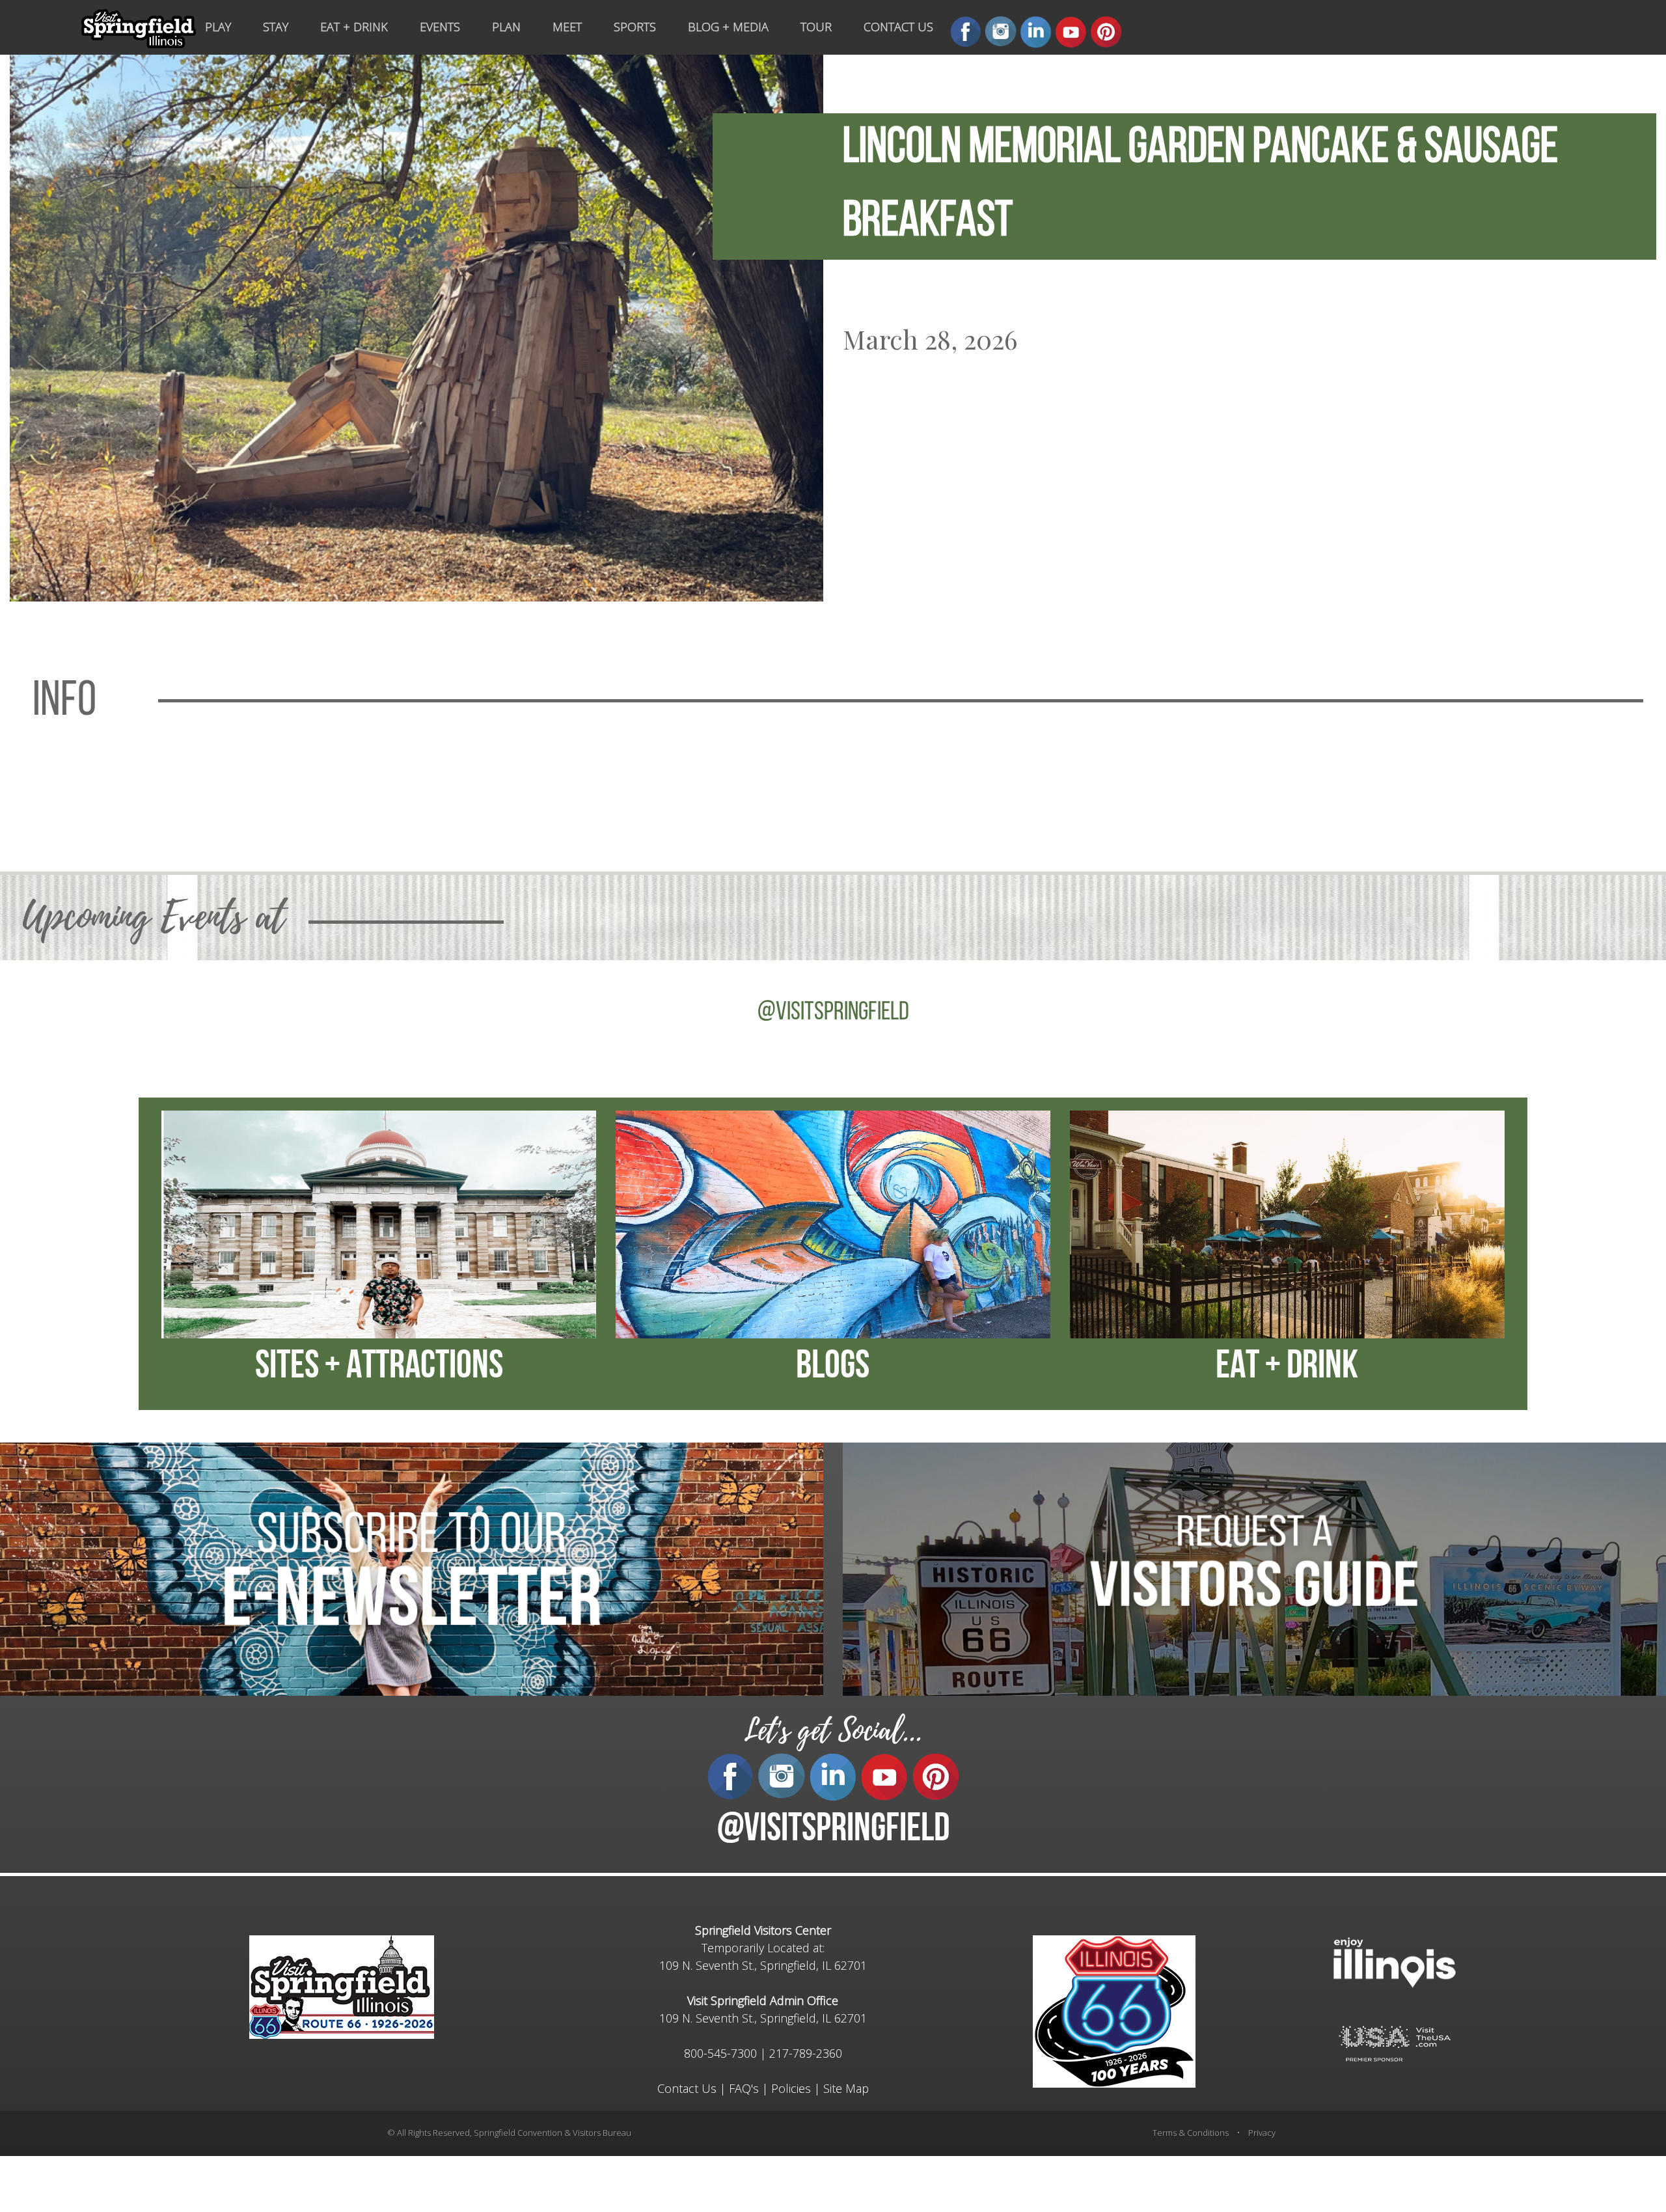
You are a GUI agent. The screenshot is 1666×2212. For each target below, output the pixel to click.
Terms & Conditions (1191, 2133)
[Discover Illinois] (1395, 2042)
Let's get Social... (833, 1731)
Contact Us (687, 2088)
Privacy (1262, 2133)
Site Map (846, 2088)
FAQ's (744, 2088)
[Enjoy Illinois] (1395, 1961)
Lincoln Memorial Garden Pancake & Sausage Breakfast (1200, 186)
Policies (791, 2088)
